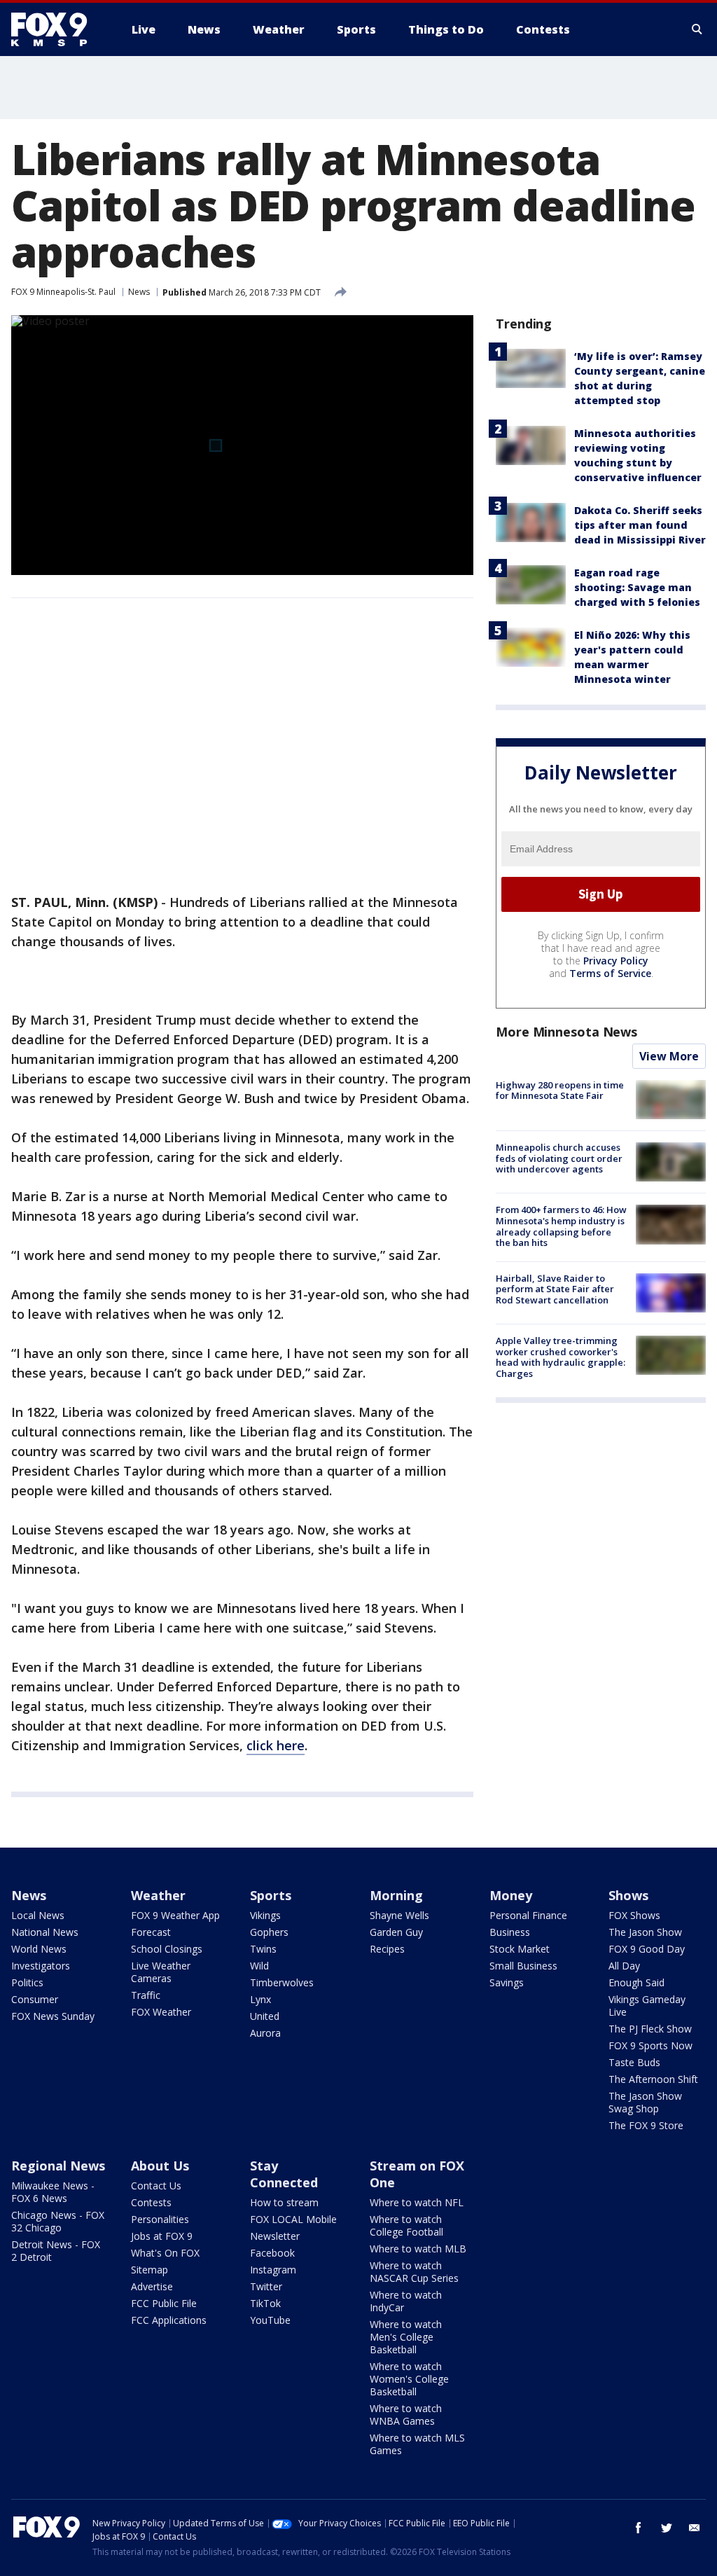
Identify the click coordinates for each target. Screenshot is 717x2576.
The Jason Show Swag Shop (645, 2102)
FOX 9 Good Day (647, 1949)
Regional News (58, 2166)
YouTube (270, 2320)
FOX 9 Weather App (175, 1915)
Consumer (35, 1999)
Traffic (146, 1995)
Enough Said (636, 1982)
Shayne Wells (399, 1915)
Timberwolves (282, 1982)
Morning (396, 1895)
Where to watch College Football (406, 2225)
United (265, 2016)
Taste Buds (634, 2062)
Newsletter (275, 2236)
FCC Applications (169, 2320)
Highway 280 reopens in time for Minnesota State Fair (560, 1090)
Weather (158, 1895)
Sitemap (149, 2270)
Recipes (387, 1949)
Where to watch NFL (417, 2202)
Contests (151, 2202)
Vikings (265, 1915)
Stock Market (520, 1949)
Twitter (266, 2286)
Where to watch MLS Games (417, 2444)
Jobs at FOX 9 (162, 2236)
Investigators (41, 1966)
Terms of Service (610, 973)
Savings (507, 1982)
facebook (639, 2528)
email (695, 2528)
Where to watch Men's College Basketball (406, 2337)
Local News (38, 1915)
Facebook (272, 2253)
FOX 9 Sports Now (650, 2045)
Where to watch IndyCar (406, 2301)
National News (45, 1932)
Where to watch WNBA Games (406, 2415)
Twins (263, 1949)
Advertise (152, 2286)
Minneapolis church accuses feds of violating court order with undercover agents (559, 1158)
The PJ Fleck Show (650, 2029)
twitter (667, 2528)
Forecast (151, 1932)
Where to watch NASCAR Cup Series (414, 2272)
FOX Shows (634, 1915)
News (139, 292)
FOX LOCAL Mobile (293, 2219)
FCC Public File (164, 2303)
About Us (160, 2166)
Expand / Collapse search (697, 29)
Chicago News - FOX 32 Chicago (58, 2221)
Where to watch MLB (418, 2249)
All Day (624, 1966)
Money (511, 1895)
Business (510, 1932)
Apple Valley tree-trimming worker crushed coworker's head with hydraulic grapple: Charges (561, 1357)
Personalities (160, 2219)
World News (39, 1949)
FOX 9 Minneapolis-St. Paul (63, 292)
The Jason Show (645, 1932)
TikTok (265, 2303)
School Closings (167, 1949)
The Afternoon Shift (653, 2079)
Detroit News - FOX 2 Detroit (56, 2251)
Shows (628, 1895)
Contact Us (156, 2186)
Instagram (273, 2270)
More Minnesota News (566, 1032)
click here (276, 1745)
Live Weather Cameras (161, 1972)
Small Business (523, 1966)
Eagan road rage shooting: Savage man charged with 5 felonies (637, 587)
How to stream (284, 2202)
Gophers (269, 1932)
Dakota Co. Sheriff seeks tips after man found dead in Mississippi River (640, 525)
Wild (259, 1966)
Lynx (260, 1999)
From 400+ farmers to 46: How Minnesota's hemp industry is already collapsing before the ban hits (561, 1226)
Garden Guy (396, 1932)
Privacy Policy (616, 961)
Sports (271, 1895)
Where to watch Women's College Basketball (409, 2379)
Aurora (265, 2033)
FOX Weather (161, 2012)
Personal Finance (528, 1915)
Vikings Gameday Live (647, 2006)
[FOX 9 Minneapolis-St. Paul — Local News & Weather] (57, 29)
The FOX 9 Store (646, 2125)
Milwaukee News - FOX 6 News (53, 2192)
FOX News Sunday (53, 2016)
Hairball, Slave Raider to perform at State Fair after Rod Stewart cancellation (555, 1289)
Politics (27, 1982)
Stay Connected (284, 2174)
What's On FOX (165, 2253)
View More (669, 1056)
